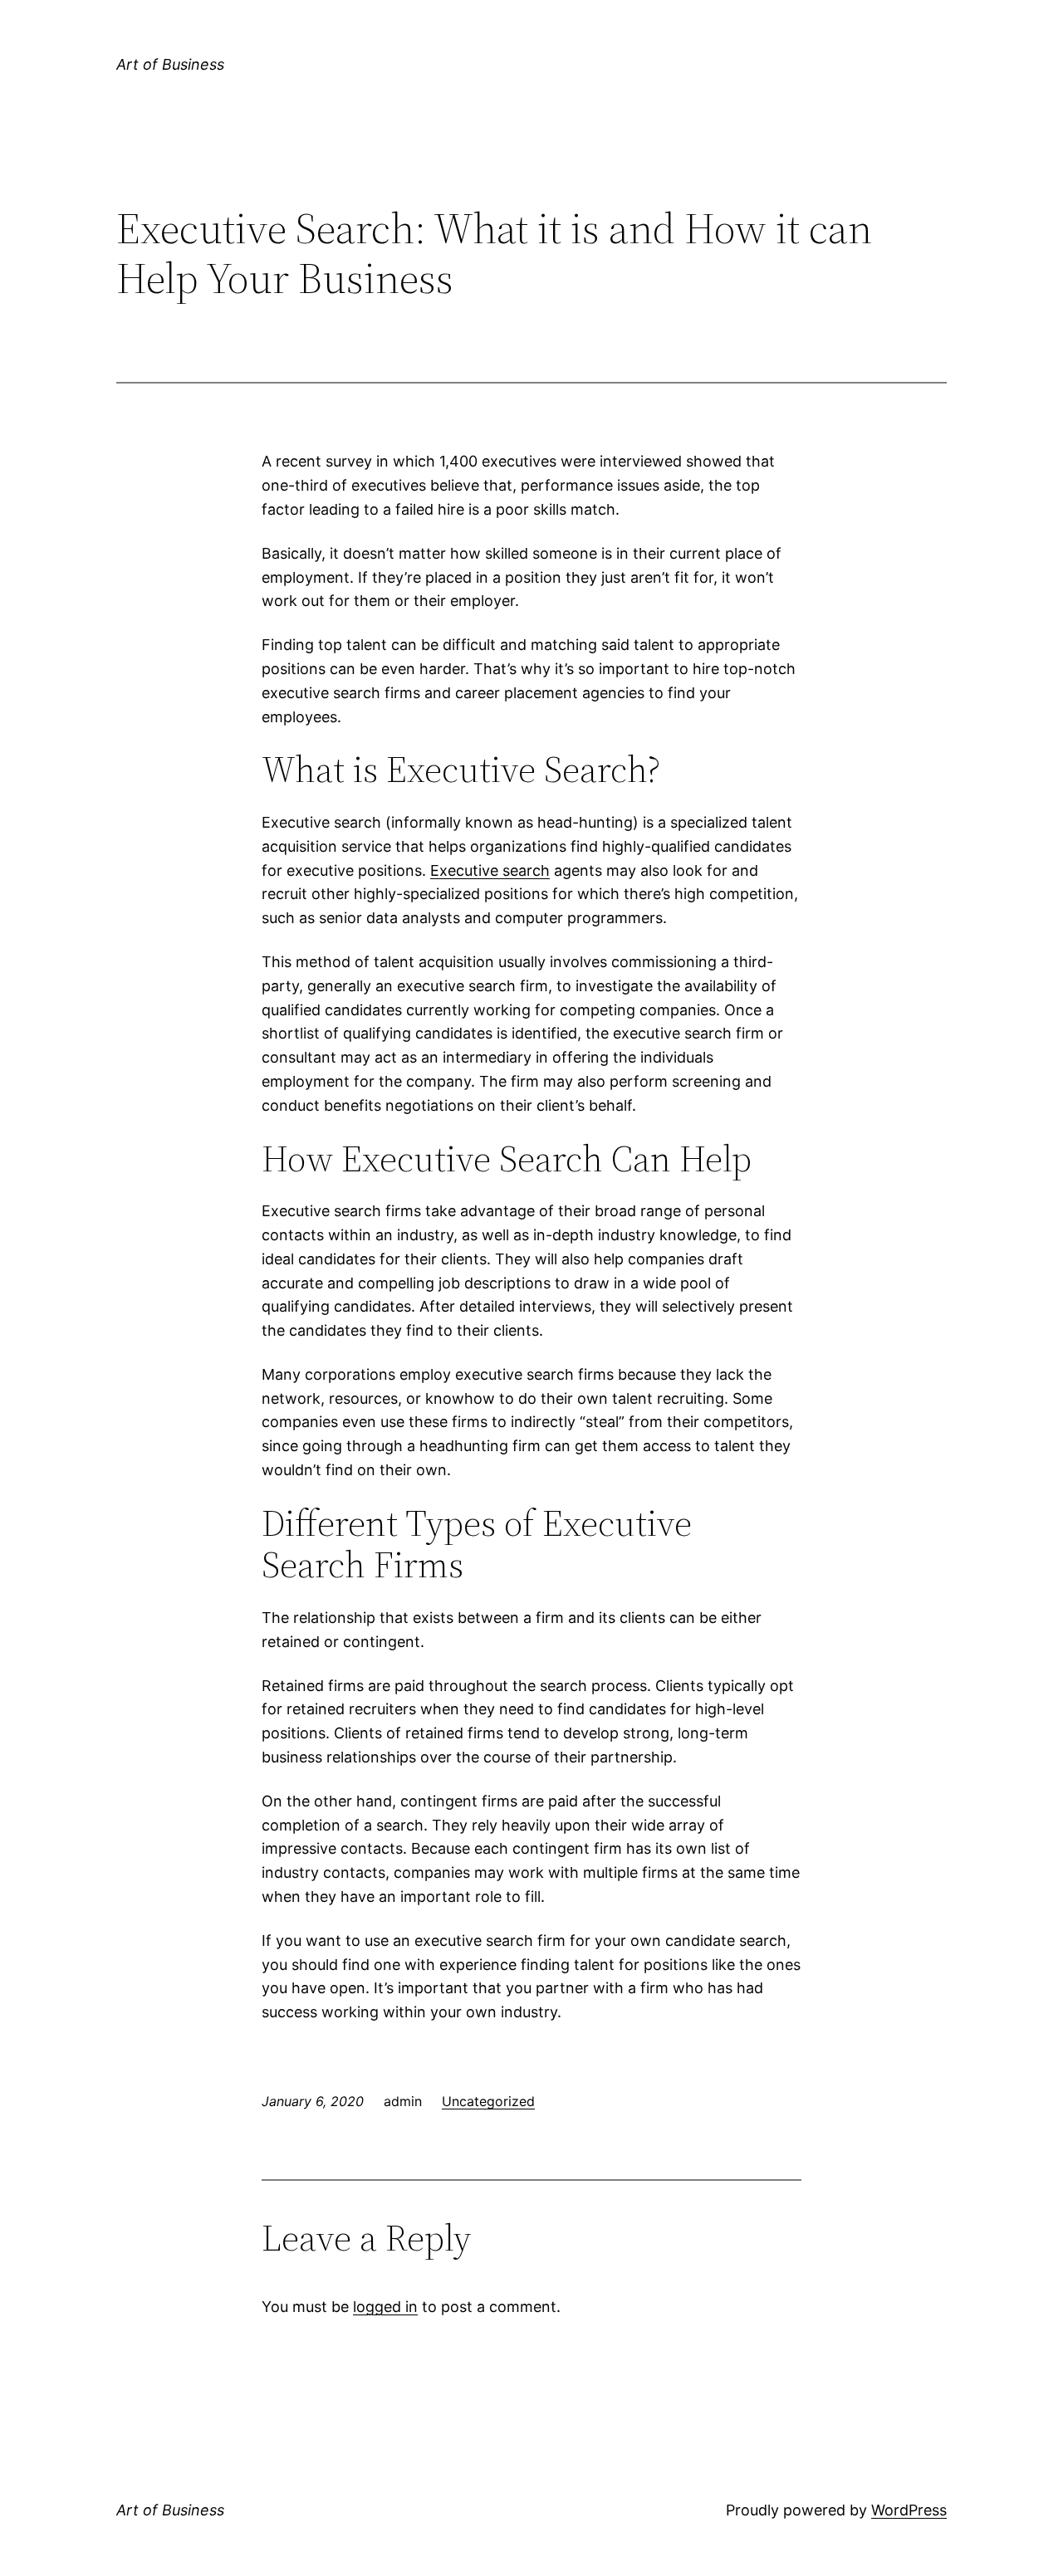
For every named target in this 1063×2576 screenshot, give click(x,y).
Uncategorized (488, 2101)
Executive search (490, 870)
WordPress (909, 2510)
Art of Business (170, 64)
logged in (385, 2307)
